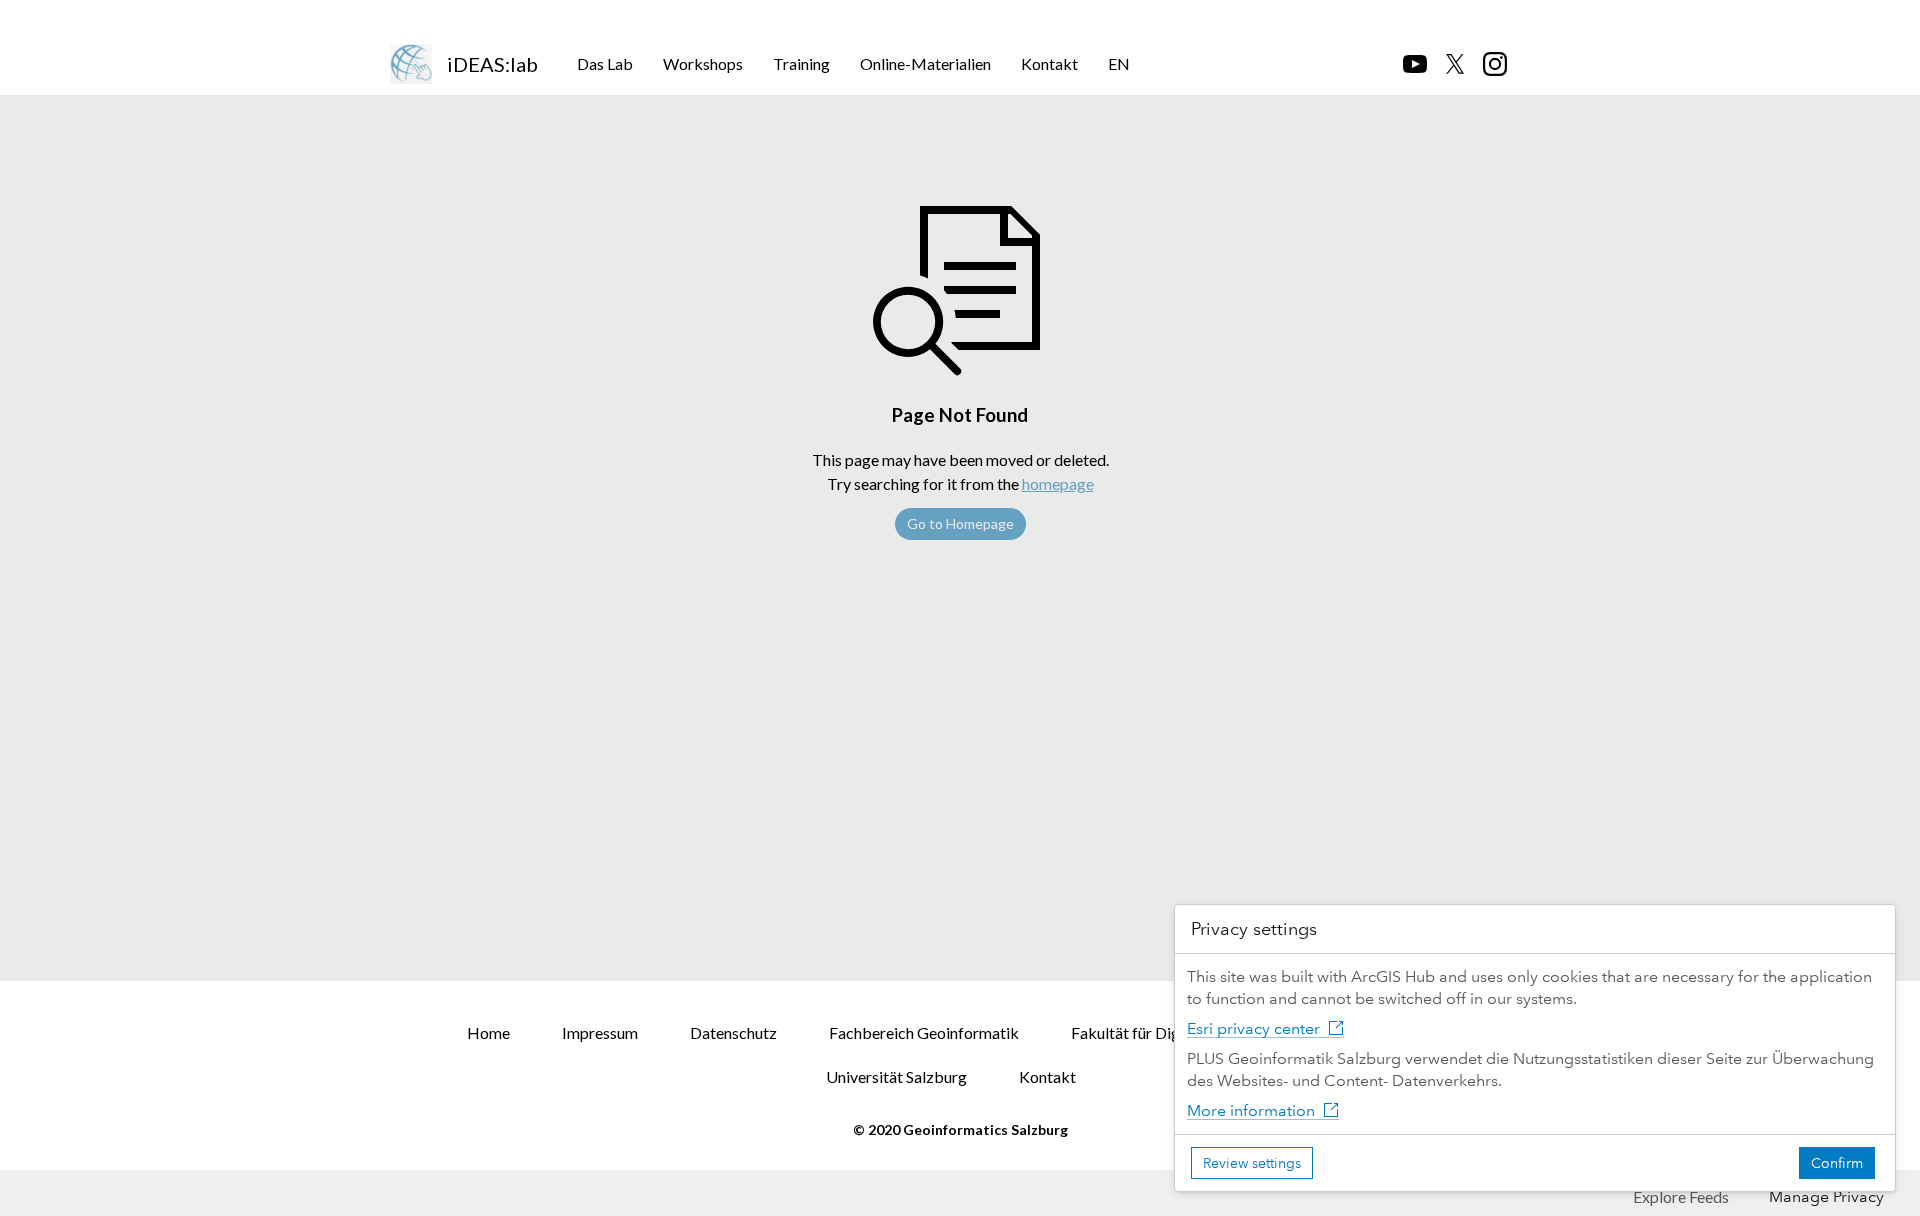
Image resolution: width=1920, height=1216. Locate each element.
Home (488, 1032)
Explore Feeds (1681, 1196)
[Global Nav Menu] (401, 17)
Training (801, 63)
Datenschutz (733, 1032)
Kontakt (1049, 63)
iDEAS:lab (492, 64)
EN (1119, 63)
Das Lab (605, 63)
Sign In (1492, 16)
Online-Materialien (925, 63)
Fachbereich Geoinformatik (924, 1032)
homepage (1058, 483)
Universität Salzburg (896, 1076)
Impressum (600, 1032)
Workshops (703, 63)
